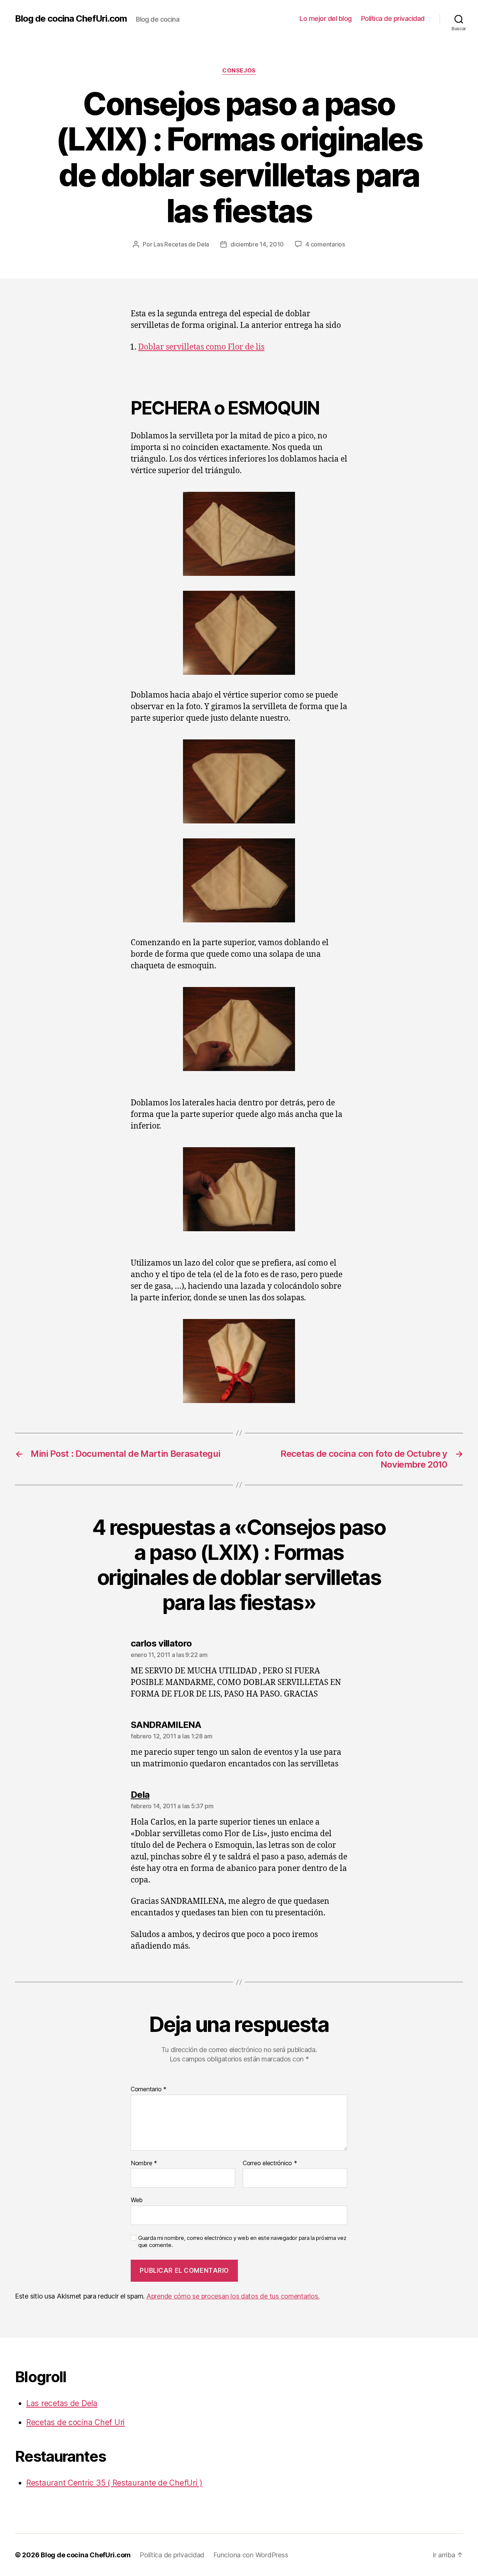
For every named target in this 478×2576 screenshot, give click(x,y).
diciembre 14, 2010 (257, 244)
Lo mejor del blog (326, 18)
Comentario (149, 2089)
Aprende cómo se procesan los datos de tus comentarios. (233, 2296)
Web (137, 2200)
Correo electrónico (270, 2163)
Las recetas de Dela (62, 2403)
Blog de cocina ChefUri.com (71, 19)
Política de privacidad (393, 18)
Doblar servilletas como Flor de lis (201, 347)
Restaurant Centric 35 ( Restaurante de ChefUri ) (114, 2483)
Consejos (239, 71)
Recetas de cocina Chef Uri (75, 2422)
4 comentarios (325, 244)
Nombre (144, 2163)
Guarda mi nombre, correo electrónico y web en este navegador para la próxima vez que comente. (242, 2242)
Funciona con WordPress (251, 2555)
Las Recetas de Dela (181, 244)
